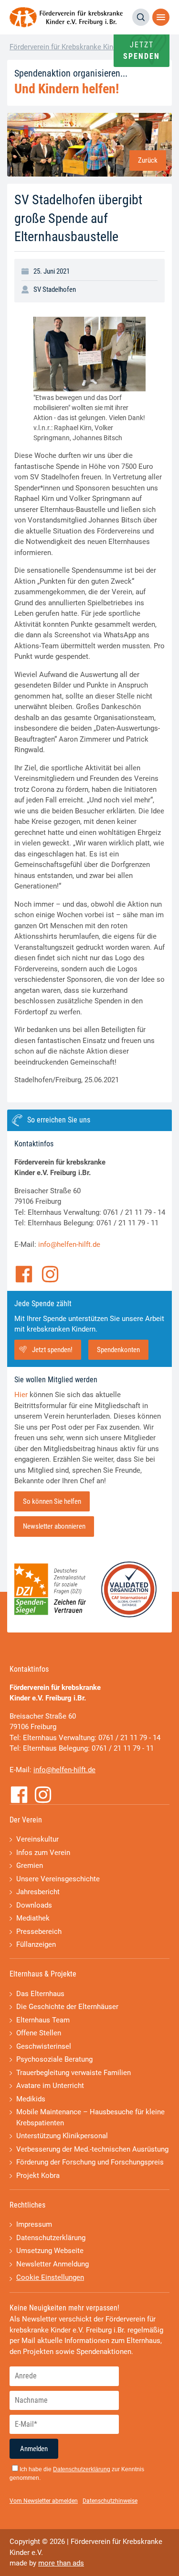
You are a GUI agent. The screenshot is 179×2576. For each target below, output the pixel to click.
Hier (21, 1395)
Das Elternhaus (40, 1994)
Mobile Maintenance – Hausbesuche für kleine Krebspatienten (90, 2117)
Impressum (34, 2224)
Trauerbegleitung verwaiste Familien (74, 2073)
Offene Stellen (39, 2033)
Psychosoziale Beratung (54, 2059)
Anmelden (34, 2449)
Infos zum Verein (43, 1853)
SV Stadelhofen (55, 289)
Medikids (31, 2099)
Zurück (148, 160)
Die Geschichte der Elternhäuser (67, 2007)
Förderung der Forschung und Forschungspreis (90, 2162)
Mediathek (33, 1918)
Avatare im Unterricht (50, 2086)
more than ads (61, 2563)
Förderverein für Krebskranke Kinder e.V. (73, 47)
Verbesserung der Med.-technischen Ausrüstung (92, 2149)
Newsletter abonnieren (54, 1526)
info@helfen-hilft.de (69, 1244)
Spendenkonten (118, 1350)
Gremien (30, 1865)
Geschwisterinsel (44, 2046)
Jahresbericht (38, 1892)
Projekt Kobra (38, 2176)
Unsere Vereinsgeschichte (58, 1879)
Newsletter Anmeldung (53, 2264)
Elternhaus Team (43, 2020)
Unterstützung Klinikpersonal (62, 2136)
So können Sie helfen (52, 1501)
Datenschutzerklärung (51, 2238)
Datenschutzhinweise (110, 2501)
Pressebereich (39, 1932)
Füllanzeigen (36, 1944)
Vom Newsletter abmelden (44, 2501)
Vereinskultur (37, 1839)
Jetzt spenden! (52, 1350)
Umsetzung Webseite (50, 2251)
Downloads (34, 1905)
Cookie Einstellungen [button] (50, 2277)
